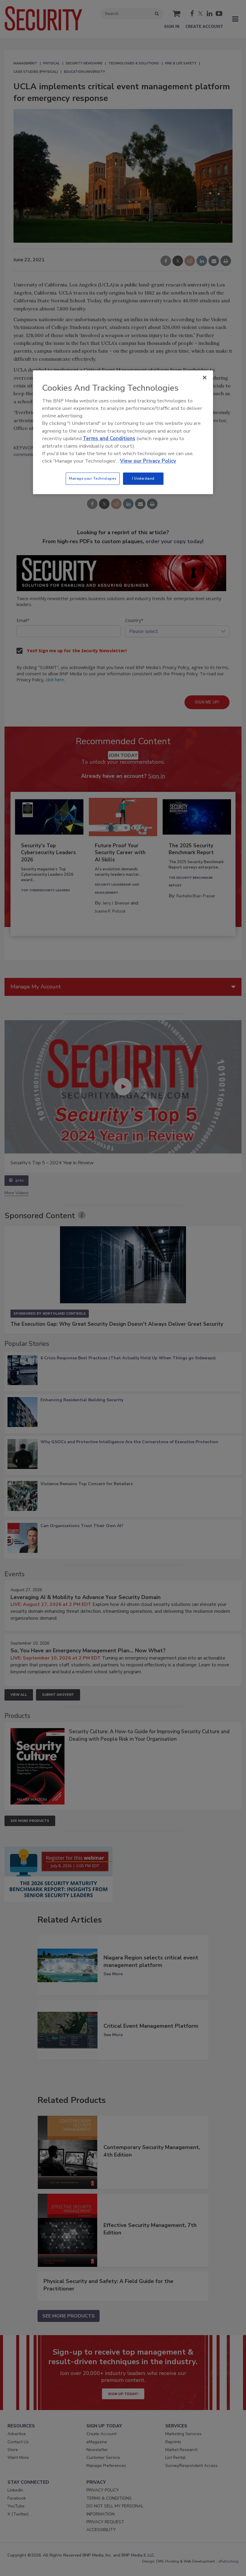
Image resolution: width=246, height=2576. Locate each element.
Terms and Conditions (109, 438)
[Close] (205, 378)
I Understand (143, 478)
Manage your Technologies (93, 478)
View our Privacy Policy (148, 461)
